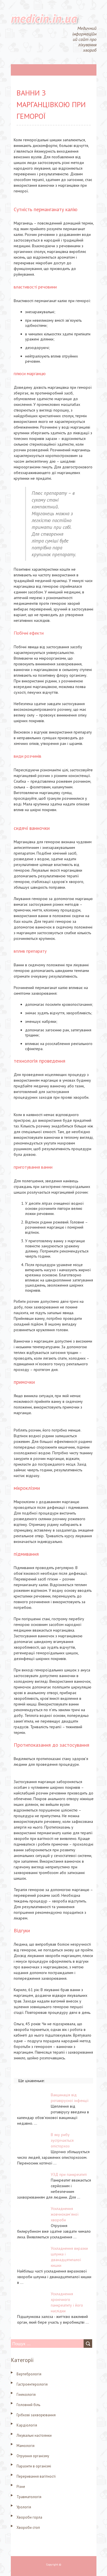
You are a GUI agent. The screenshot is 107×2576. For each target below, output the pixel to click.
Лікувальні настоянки (34, 2435)
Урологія (24, 2507)
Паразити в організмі (34, 2466)
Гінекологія (26, 2395)
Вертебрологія (29, 2374)
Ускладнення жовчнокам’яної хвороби (65, 2214)
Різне (21, 2487)
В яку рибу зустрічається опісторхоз (62, 2140)
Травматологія (29, 2497)
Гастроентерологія (32, 2384)
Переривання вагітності (36, 2476)
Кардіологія (27, 2425)
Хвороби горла (29, 2517)
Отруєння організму (33, 2456)
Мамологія (26, 2446)
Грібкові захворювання (36, 2415)
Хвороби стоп (28, 2528)
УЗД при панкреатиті (69, 2174)
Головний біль (28, 2405)
